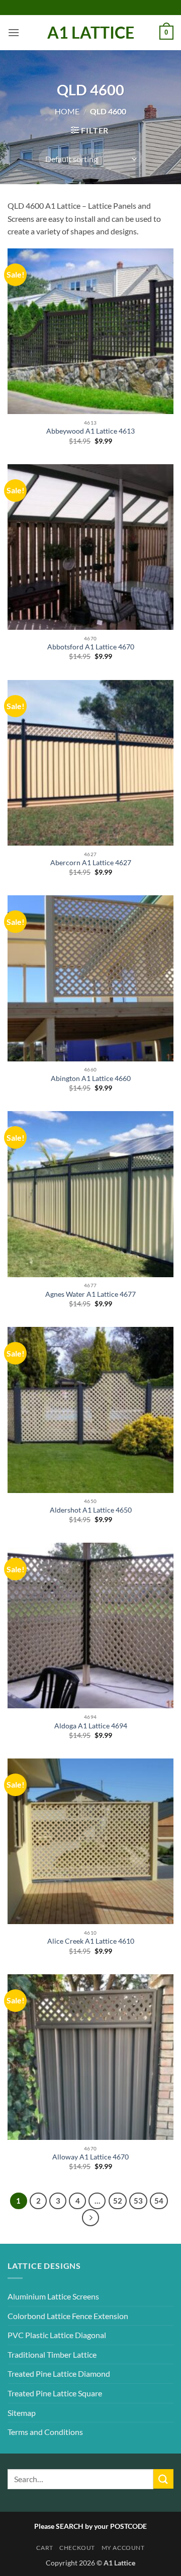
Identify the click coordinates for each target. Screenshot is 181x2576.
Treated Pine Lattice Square (55, 2393)
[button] (14, 32)
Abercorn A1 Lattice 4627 (91, 863)
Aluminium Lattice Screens (53, 2296)
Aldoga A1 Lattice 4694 (91, 1726)
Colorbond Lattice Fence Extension (68, 2316)
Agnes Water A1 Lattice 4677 (90, 1294)
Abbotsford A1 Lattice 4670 (91, 647)
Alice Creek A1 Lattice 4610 (91, 1941)
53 (138, 2201)
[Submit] (163, 2479)
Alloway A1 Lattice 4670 (90, 2157)
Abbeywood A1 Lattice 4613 (90, 431)
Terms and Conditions (45, 2432)
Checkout (77, 2548)
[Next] (90, 2218)
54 (159, 2201)
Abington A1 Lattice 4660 (91, 1078)
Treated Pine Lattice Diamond (59, 2374)
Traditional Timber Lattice (52, 2354)
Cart (44, 2548)
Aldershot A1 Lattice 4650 (91, 1510)
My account (123, 2548)
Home (67, 111)
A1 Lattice (91, 33)
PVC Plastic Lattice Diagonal (57, 2335)
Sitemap (22, 2413)
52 (118, 2201)
